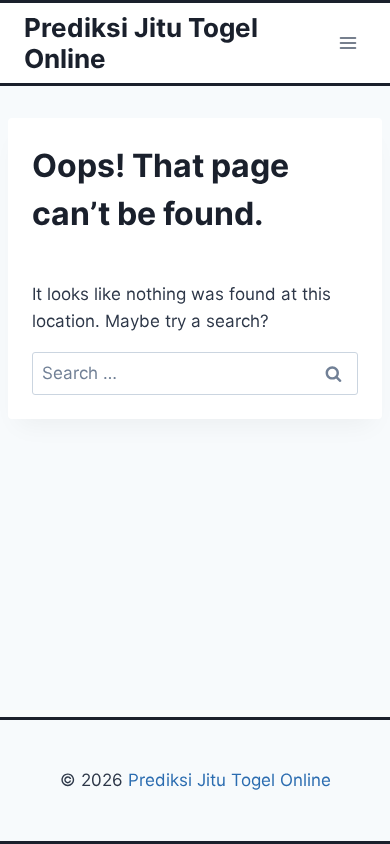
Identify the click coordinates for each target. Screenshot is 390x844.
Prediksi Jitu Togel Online (229, 780)
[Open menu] (347, 42)
